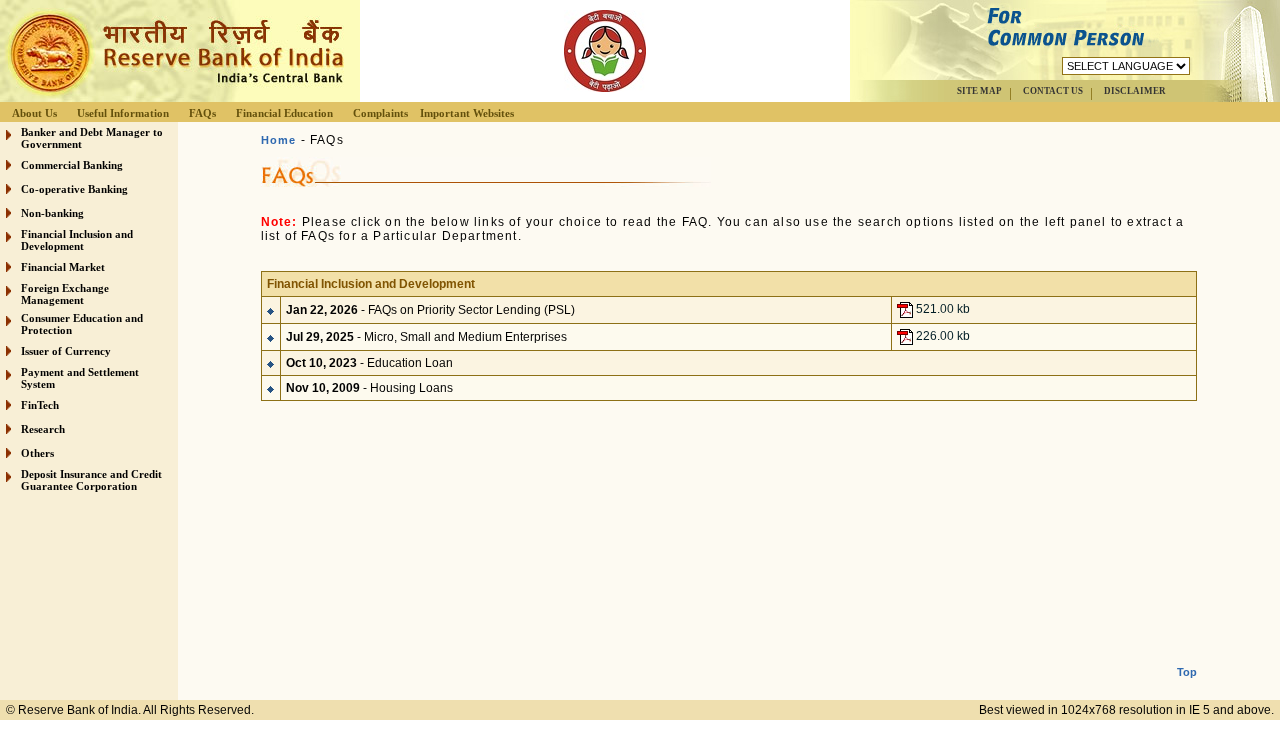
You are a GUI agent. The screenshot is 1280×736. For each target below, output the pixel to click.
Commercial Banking (72, 165)
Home (279, 140)
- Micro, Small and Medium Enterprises (426, 337)
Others (37, 453)
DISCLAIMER (1135, 91)
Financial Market (63, 267)
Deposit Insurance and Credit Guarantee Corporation (91, 480)
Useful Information (123, 113)
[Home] (174, 96)
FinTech (40, 405)
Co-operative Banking (74, 189)
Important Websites (467, 113)
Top (1187, 672)
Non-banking (52, 213)
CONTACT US (1053, 91)
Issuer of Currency (66, 351)
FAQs (202, 113)
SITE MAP (979, 91)
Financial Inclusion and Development (77, 240)
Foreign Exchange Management (65, 294)
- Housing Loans (369, 388)
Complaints (380, 113)
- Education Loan (369, 363)
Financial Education (284, 113)
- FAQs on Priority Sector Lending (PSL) (430, 310)
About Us (34, 113)
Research (43, 429)
